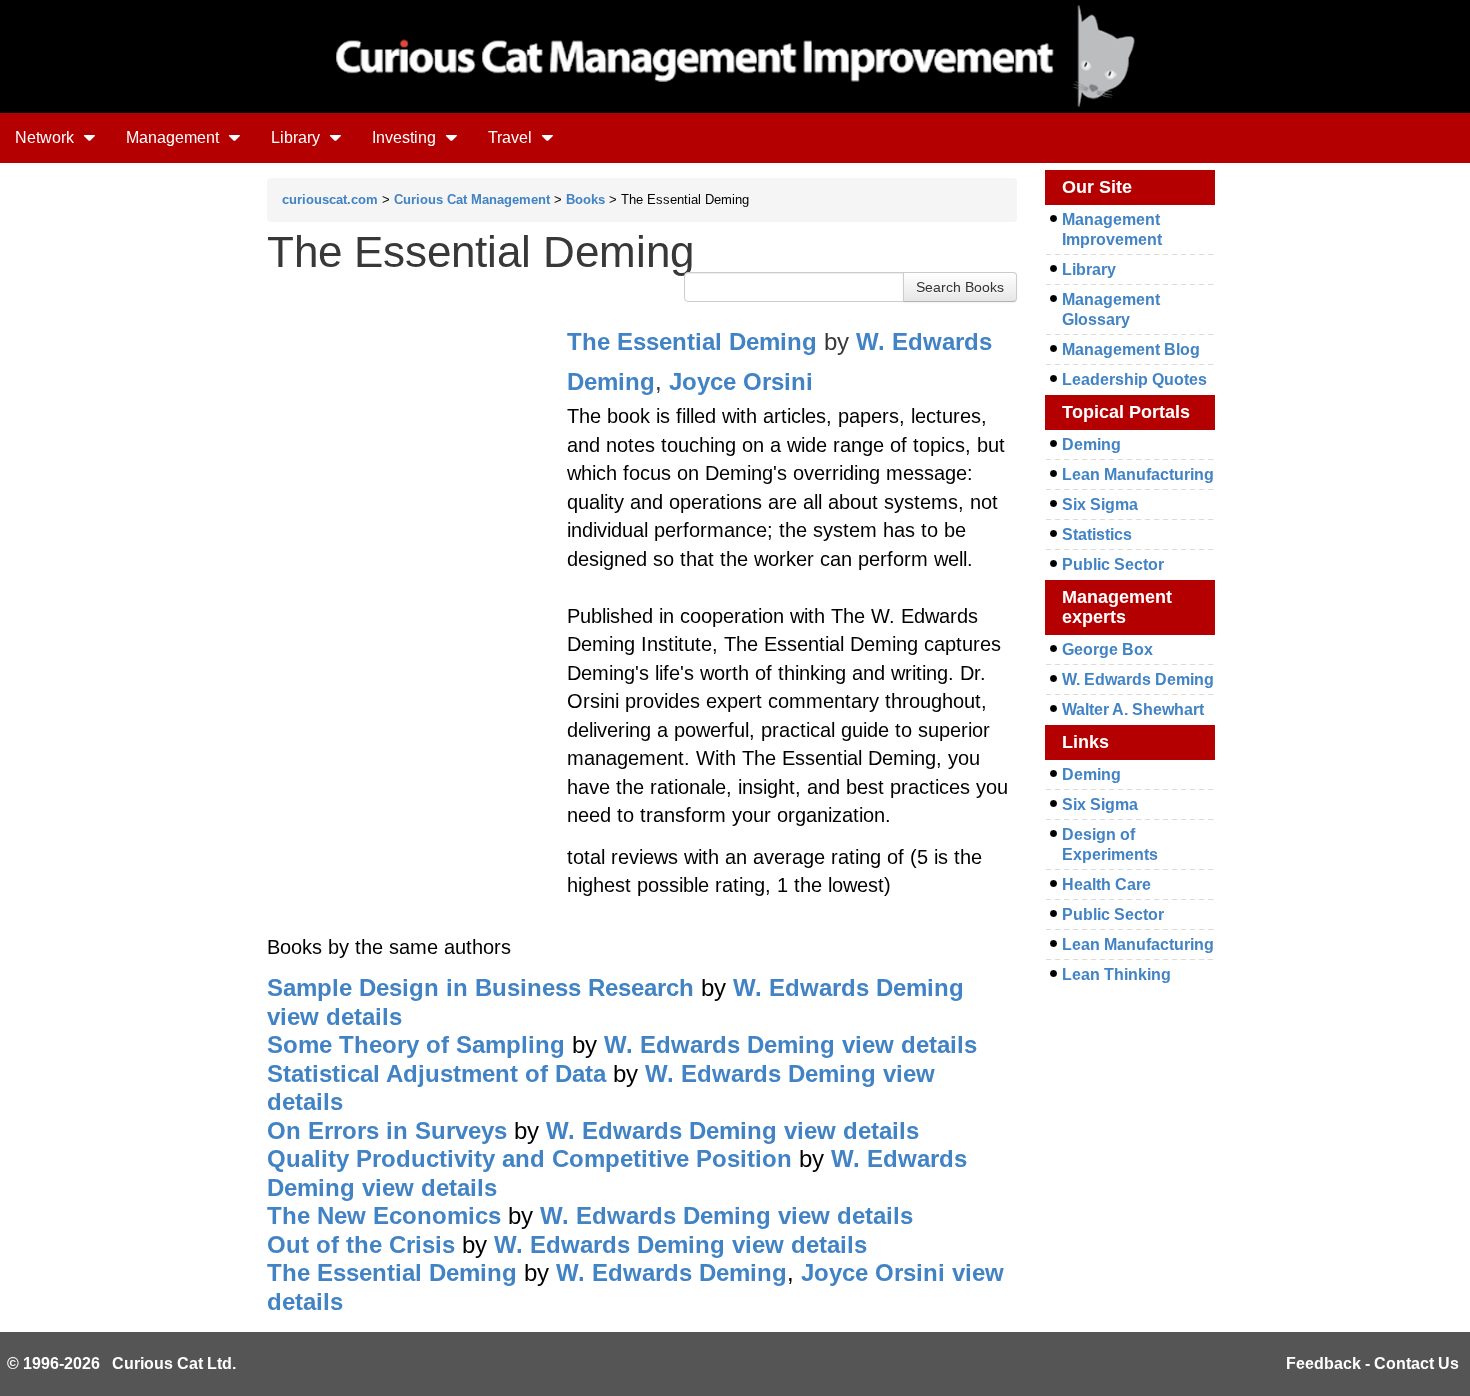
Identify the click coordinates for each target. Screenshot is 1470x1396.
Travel (512, 137)
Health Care (1106, 884)
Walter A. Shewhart (1133, 709)
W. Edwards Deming (848, 987)
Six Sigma (1100, 504)
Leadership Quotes (1134, 379)
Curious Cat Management (472, 199)
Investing (406, 137)
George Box (1107, 649)
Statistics (1097, 534)
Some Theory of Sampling (416, 1044)
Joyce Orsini (741, 381)
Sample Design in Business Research (480, 987)
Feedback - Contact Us (1372, 1363)
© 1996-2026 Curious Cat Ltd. (121, 1363)
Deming (1091, 444)
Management (174, 137)
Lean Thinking (1116, 974)
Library (297, 137)
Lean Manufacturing (1138, 474)
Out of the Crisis (361, 1244)
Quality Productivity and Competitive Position (529, 1158)
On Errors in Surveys (387, 1130)
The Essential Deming (692, 341)
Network (46, 137)
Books (585, 199)
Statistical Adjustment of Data (436, 1073)
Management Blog (1131, 349)
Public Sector (1113, 564)
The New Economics (384, 1215)
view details (334, 1016)
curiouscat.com (330, 199)
